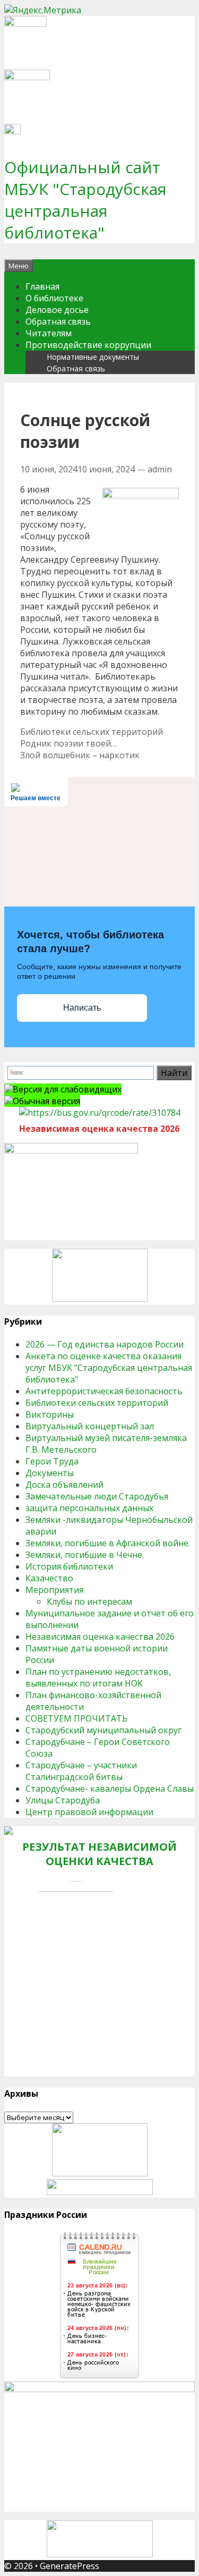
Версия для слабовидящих (67, 1089)
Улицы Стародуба (63, 1800)
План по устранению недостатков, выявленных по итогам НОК (98, 1677)
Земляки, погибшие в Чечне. (85, 1555)
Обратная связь (58, 321)
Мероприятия (54, 1590)
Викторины (50, 1414)
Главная (42, 286)
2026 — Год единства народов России (105, 1344)
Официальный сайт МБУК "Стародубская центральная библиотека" (85, 200)
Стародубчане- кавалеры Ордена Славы (110, 1789)
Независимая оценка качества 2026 (100, 1637)
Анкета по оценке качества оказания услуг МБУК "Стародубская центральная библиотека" (109, 1368)
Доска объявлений (64, 1485)
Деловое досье (57, 310)
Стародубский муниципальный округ (103, 1730)
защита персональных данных (89, 1508)
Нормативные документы (93, 357)
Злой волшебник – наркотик (80, 755)
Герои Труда (52, 1461)
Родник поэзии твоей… (68, 743)
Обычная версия (46, 1101)
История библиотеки (69, 1566)
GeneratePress (70, 2566)
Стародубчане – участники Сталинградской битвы (81, 1771)
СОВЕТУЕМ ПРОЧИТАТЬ (76, 1718)
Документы (50, 1473)
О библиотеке (54, 298)
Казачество (49, 1578)
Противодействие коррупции (88, 345)
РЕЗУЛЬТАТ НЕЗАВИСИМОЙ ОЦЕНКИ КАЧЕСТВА (99, 1854)
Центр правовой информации (89, 1812)
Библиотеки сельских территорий (92, 732)
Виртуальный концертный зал (90, 1426)
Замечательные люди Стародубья (97, 1496)
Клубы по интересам (89, 1601)
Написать (82, 1008)
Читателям (49, 333)
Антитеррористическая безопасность (104, 1391)
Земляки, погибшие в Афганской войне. (108, 1543)
